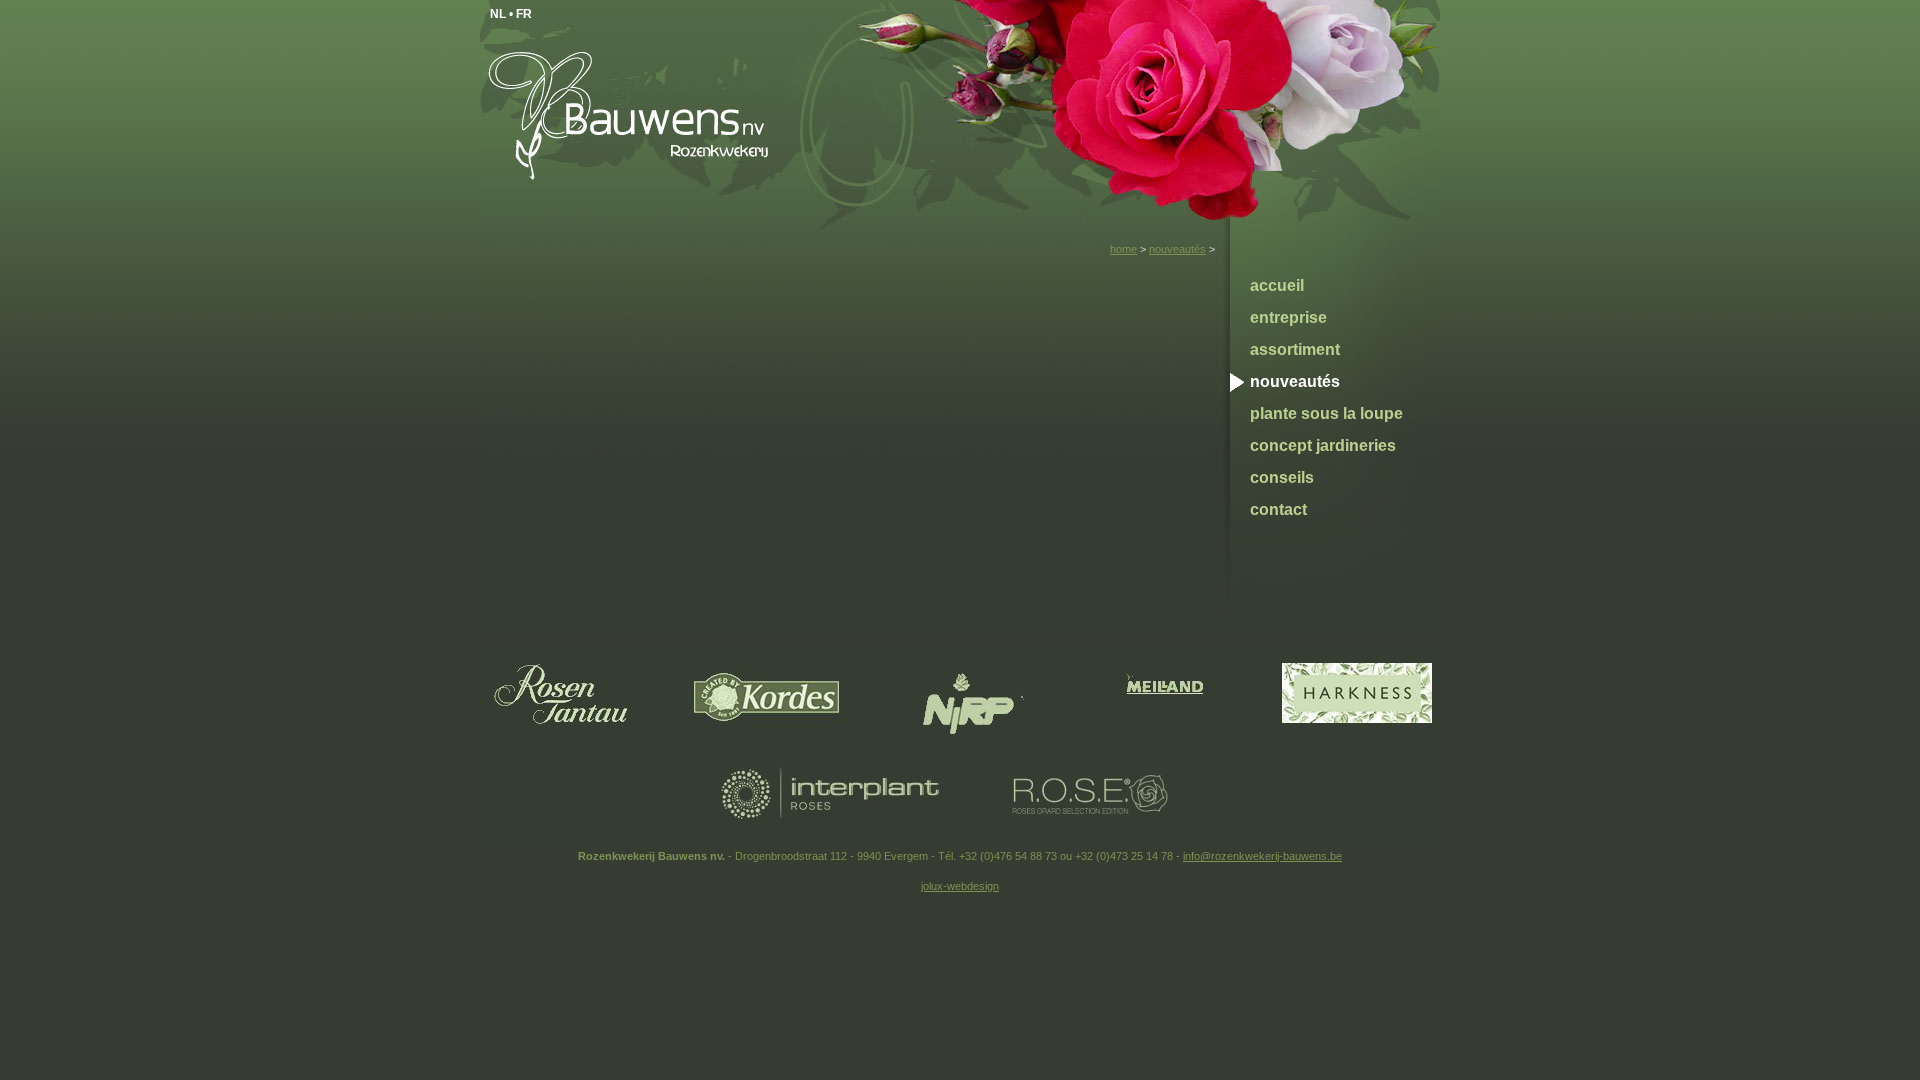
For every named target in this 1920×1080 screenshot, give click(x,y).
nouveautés (1177, 249)
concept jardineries (1323, 445)
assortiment (1295, 349)
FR (524, 14)
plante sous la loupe (1326, 413)
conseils (1282, 477)
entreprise (1288, 317)
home (1123, 249)
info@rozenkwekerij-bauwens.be (1262, 856)
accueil (1277, 285)
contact (1278, 509)
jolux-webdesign (960, 886)
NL (498, 14)
